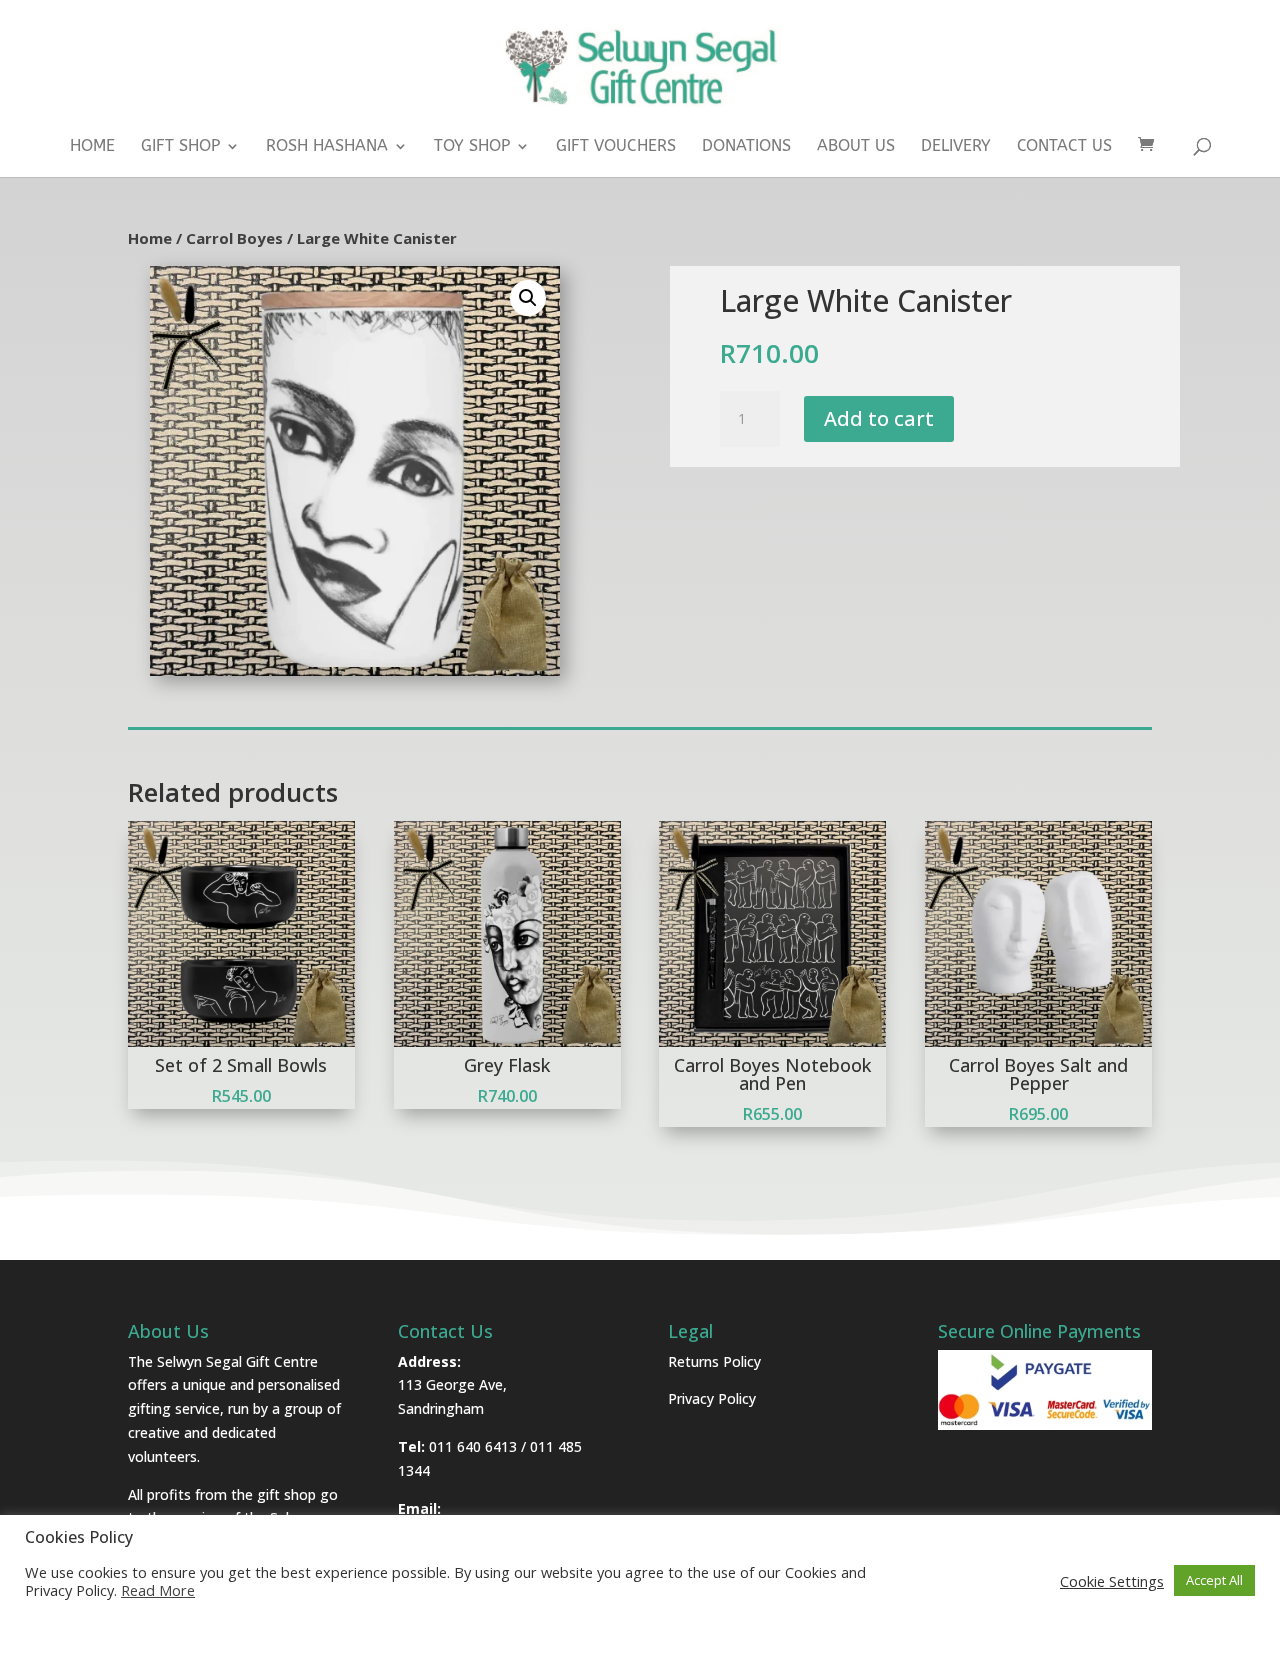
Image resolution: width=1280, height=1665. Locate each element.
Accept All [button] (1214, 1580)
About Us (856, 147)
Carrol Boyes (234, 238)
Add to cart (879, 418)
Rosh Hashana (327, 147)
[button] (528, 298)
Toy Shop (472, 147)
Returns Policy (714, 1361)
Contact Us (1064, 147)
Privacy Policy (712, 1398)
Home (92, 147)
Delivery (956, 147)
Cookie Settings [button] (1112, 1581)
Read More (158, 1590)
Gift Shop (180, 147)
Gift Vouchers (616, 147)
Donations (746, 147)
